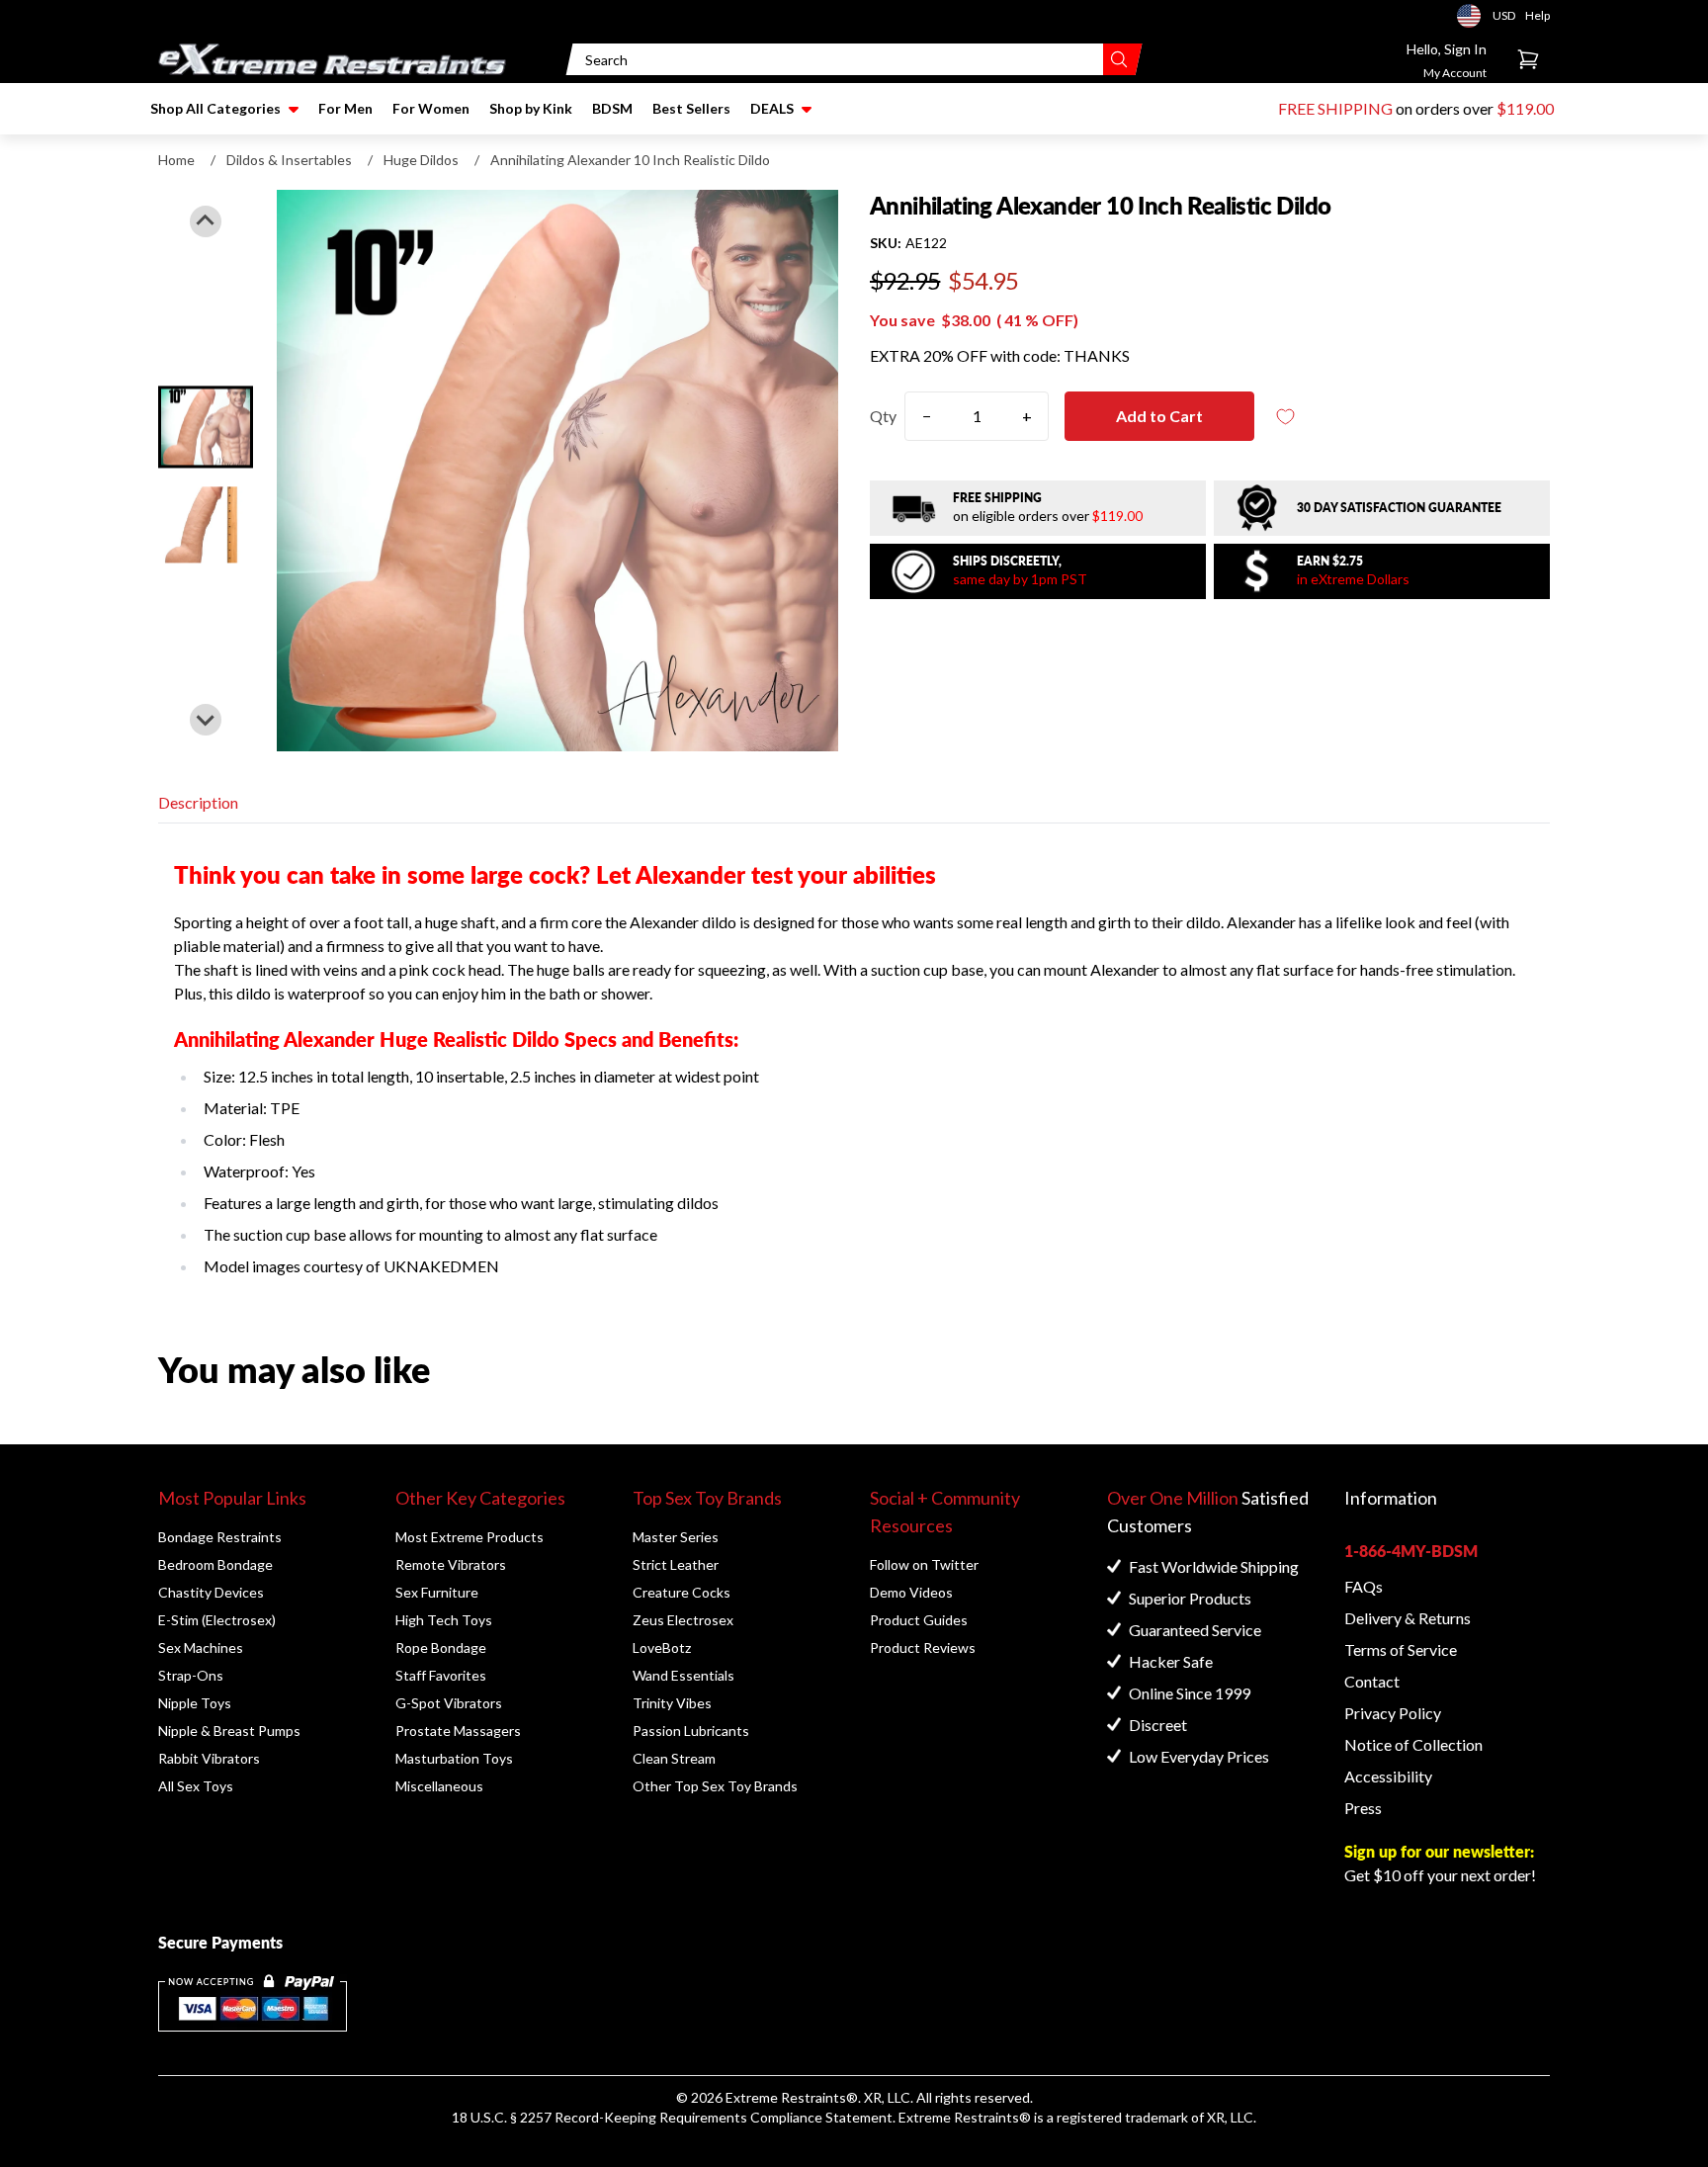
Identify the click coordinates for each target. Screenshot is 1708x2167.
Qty (883, 416)
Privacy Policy (1393, 1713)
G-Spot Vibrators (449, 1703)
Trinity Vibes (672, 1703)
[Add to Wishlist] (1286, 417)
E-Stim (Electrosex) (217, 1620)
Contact (1372, 1681)
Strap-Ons (191, 1675)
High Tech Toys (444, 1620)
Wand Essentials (683, 1675)
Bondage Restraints (220, 1537)
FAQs (1364, 1586)
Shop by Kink (531, 108)
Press (1363, 1808)
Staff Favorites (441, 1675)
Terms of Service (1401, 1649)
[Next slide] (206, 720)
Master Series (676, 1537)
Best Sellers (691, 108)
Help (1537, 15)
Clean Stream (674, 1758)
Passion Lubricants (691, 1731)
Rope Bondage (441, 1647)
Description (198, 802)
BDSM (612, 108)
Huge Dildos (421, 160)
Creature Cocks (682, 1592)
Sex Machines (201, 1647)
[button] (206, 427)
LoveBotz (662, 1647)
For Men (345, 108)
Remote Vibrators (451, 1564)
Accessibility (1388, 1776)
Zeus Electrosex (683, 1620)
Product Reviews (923, 1647)
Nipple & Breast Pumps (229, 1731)
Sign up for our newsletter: (1439, 1851)
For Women (431, 108)
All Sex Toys (196, 1786)
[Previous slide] (206, 221)
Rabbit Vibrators (209, 1758)
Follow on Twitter (924, 1564)
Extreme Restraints (786, 2097)
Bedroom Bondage (215, 1564)
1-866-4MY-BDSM (1411, 1551)
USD (1475, 16)
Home (176, 160)
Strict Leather (676, 1564)
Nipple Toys (195, 1703)
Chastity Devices (211, 1592)
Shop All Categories (215, 108)
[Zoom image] (557, 471)
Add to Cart (1159, 416)
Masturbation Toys (454, 1758)
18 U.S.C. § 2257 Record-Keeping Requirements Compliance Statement (672, 2117)
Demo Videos (911, 1592)
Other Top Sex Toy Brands (715, 1786)
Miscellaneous (439, 1786)
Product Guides (919, 1620)
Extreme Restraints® (965, 2117)
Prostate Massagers (458, 1731)
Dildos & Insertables (289, 160)
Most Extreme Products (470, 1537)
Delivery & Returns (1408, 1618)
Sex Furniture (437, 1592)
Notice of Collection (1413, 1744)
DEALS (772, 108)
